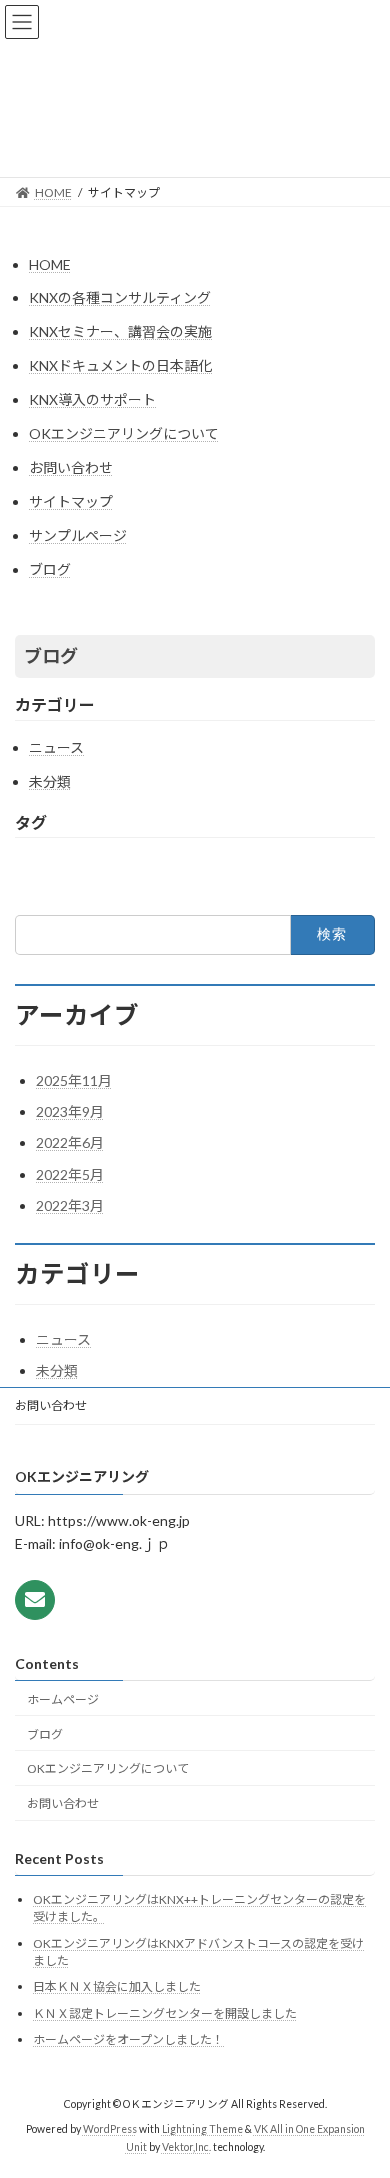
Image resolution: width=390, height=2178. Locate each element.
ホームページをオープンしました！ (128, 2040)
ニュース (56, 747)
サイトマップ (71, 501)
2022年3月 (70, 1205)
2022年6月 (70, 1142)
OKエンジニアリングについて (124, 433)
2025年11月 (74, 1080)
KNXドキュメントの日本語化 (120, 365)
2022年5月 (70, 1174)
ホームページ (63, 1699)
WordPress (110, 2130)
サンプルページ (78, 535)
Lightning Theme (202, 2130)
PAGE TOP (360, 2092)
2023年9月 (70, 1111)
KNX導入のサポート (92, 399)
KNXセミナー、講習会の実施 (120, 331)
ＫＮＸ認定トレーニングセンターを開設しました (165, 2013)
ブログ (50, 569)
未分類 (50, 781)
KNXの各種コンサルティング (120, 297)
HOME (50, 264)
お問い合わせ (71, 467)
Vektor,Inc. (186, 2147)
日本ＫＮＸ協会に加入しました (117, 1987)
